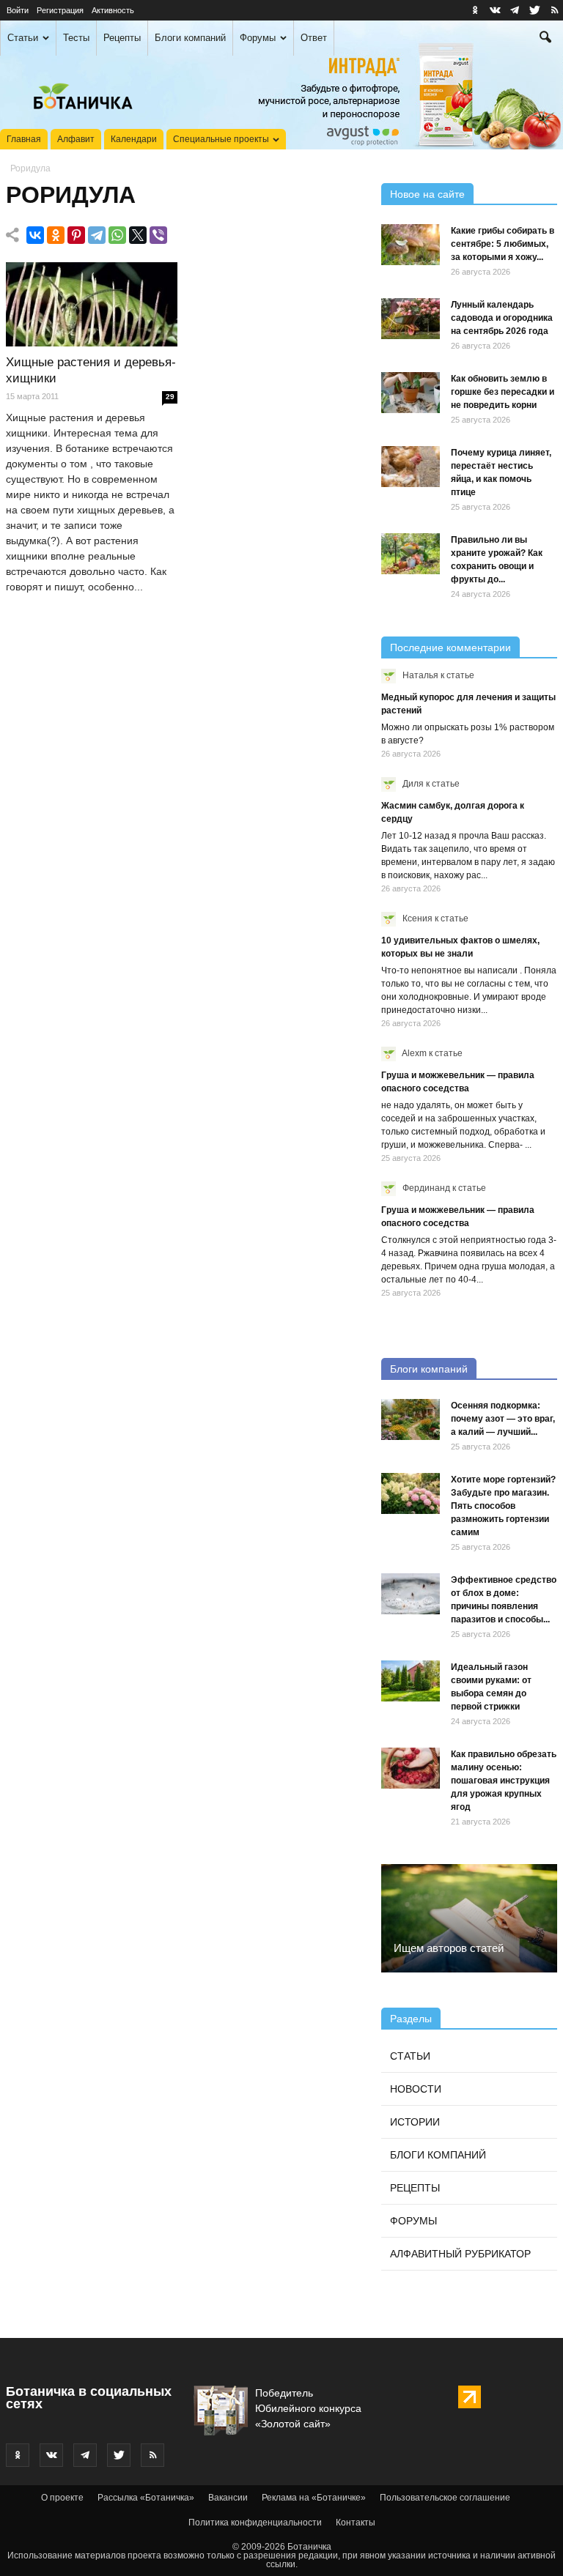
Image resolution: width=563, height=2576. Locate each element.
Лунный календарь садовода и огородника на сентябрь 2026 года (502, 318)
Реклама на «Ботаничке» (314, 2498)
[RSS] (554, 10)
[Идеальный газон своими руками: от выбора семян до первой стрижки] (411, 1681)
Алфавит (76, 139)
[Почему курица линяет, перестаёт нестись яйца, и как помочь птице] (411, 467)
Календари (134, 139)
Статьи (23, 38)
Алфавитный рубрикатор (460, 2254)
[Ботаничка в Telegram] (515, 10)
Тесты (76, 38)
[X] (138, 235)
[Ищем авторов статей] (469, 1918)
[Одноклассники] (56, 235)
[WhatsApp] (117, 235)
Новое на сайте (427, 194)
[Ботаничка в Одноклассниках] (475, 10)
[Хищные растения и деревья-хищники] (92, 305)
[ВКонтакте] (35, 235)
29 (170, 397)
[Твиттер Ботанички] (534, 10)
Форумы (258, 38)
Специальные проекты (221, 139)
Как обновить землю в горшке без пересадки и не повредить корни (503, 392)
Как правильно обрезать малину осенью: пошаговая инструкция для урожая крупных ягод (504, 1781)
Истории (415, 2122)
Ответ (314, 38)
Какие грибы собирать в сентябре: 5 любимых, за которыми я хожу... (503, 244)
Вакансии (228, 2498)
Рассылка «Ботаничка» (146, 2498)
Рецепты (122, 38)
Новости (416, 2089)
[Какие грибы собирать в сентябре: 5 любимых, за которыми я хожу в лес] (411, 245)
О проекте (62, 2498)
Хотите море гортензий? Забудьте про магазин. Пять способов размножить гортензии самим (503, 1506)
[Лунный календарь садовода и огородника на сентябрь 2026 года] (411, 319)
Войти (18, 10)
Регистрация (60, 10)
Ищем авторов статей (449, 1948)
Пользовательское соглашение (445, 2498)
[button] (545, 39)
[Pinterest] (76, 235)
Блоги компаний (190, 38)
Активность (113, 10)
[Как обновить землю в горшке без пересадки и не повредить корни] (411, 393)
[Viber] (158, 235)
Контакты (356, 2523)
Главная (24, 139)
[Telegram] (97, 235)
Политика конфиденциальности (255, 2523)
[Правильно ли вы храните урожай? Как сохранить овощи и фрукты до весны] (411, 554)
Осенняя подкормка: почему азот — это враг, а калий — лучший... (503, 1419)
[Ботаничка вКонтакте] (495, 10)
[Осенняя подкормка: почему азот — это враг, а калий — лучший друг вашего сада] (411, 1419)
